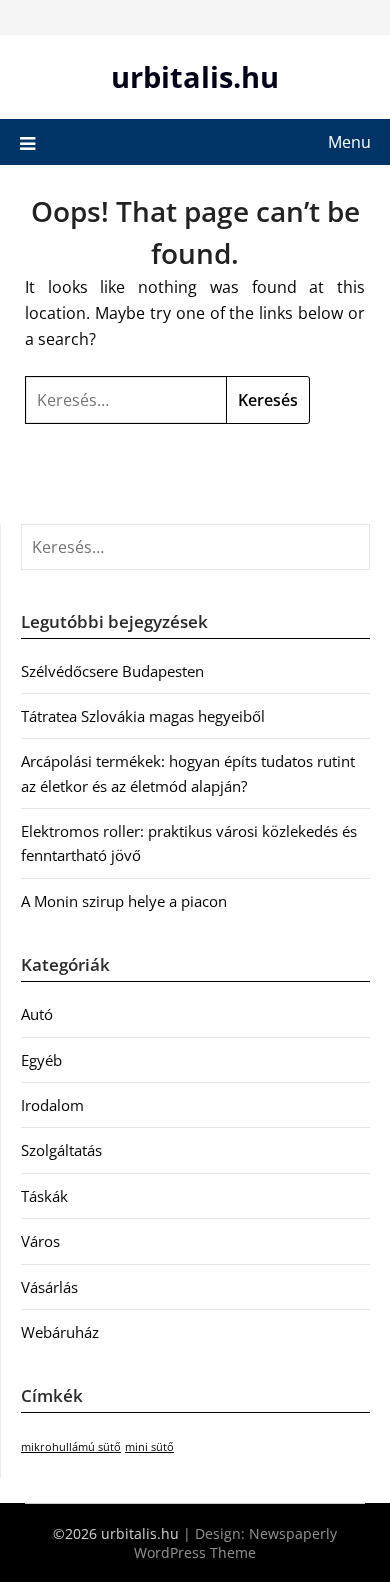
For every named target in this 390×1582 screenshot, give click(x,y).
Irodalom (52, 1105)
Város (40, 1241)
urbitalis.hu (195, 76)
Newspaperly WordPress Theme (235, 1543)
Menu (349, 142)
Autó (37, 1014)
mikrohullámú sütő (71, 1447)
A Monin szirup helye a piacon (124, 901)
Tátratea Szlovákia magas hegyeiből (143, 716)
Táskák (44, 1196)
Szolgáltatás (61, 1150)
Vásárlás (49, 1287)
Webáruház (60, 1332)
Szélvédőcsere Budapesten (112, 671)
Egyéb (41, 1060)
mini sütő (149, 1447)
